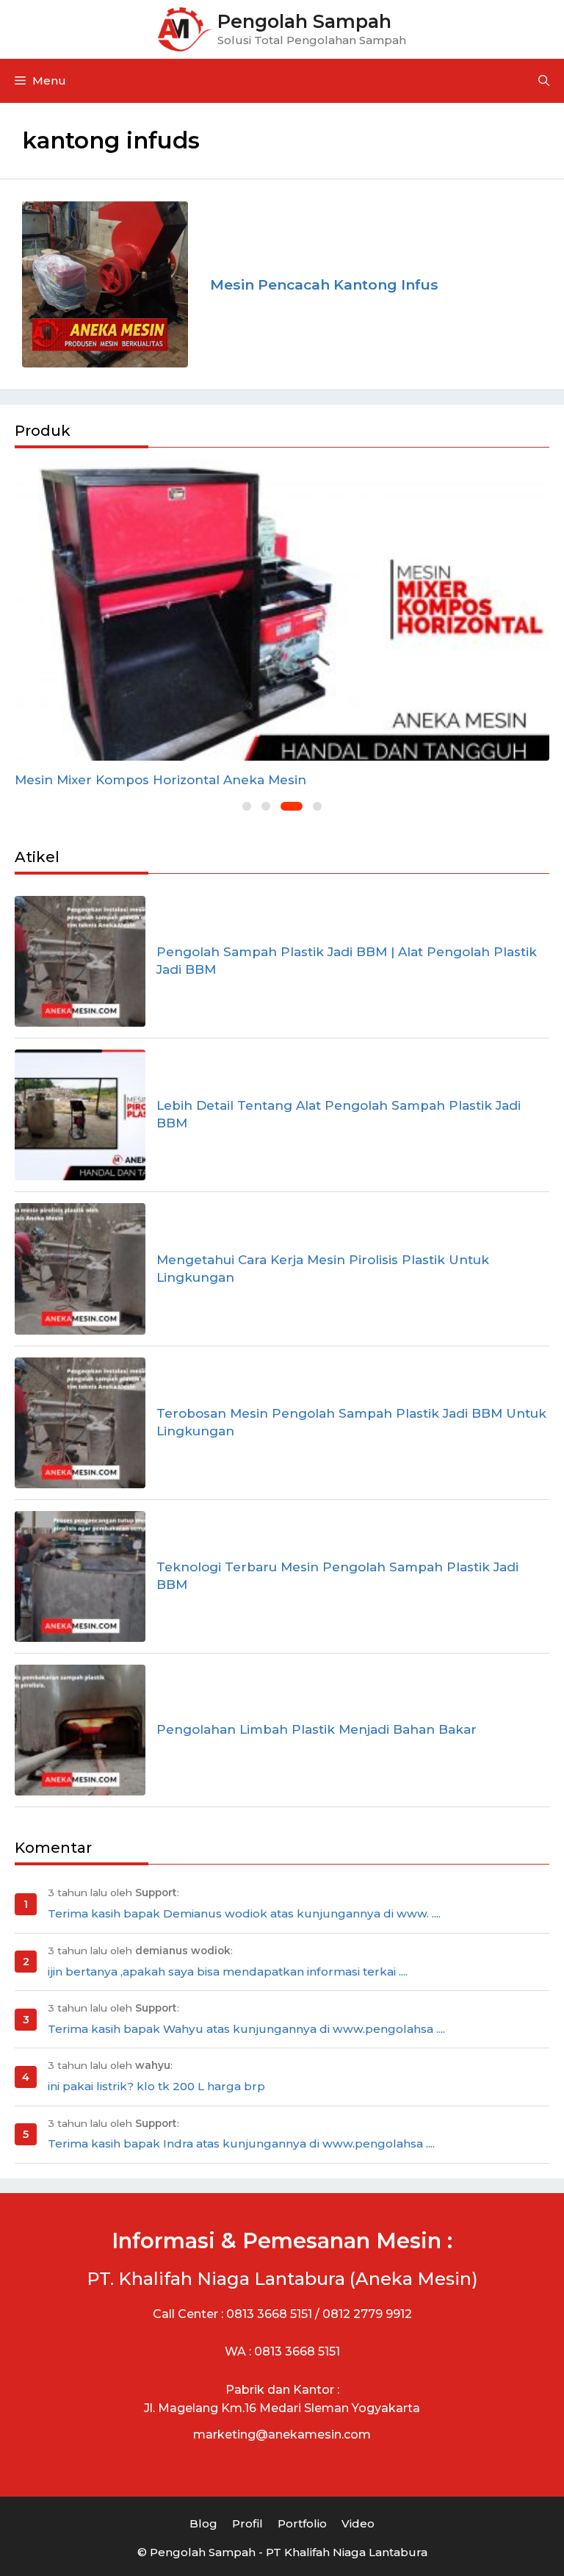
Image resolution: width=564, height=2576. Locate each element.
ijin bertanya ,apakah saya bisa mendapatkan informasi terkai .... (228, 1972)
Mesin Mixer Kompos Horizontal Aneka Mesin (160, 780)
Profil (247, 2523)
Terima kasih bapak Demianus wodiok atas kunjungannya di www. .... (244, 1913)
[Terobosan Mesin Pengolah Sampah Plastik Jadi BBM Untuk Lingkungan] (80, 1423)
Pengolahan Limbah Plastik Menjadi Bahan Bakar (317, 1729)
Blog (203, 2523)
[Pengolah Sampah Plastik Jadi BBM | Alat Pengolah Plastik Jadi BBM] (80, 961)
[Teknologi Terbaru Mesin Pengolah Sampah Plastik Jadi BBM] (80, 1576)
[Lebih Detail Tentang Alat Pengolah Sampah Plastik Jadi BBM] (80, 1115)
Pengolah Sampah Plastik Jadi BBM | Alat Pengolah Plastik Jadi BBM (347, 961)
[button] (247, 806)
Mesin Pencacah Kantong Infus (324, 284)
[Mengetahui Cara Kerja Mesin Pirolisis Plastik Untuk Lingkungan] (80, 1269)
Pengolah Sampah (304, 21)
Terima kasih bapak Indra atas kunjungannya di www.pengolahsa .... (241, 2143)
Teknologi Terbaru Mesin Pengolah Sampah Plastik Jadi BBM (337, 1576)
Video (358, 2523)
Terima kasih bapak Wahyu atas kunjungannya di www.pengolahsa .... (246, 2029)
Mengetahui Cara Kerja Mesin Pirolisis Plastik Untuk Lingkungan (323, 1269)
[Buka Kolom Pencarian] (544, 81)
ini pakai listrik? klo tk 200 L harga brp (156, 2086)
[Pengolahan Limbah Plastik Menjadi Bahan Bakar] (80, 1730)
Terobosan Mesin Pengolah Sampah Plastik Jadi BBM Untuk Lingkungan (351, 1422)
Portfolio (302, 2523)
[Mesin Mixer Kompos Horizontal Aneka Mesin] (282, 610)
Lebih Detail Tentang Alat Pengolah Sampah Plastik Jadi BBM (339, 1114)
